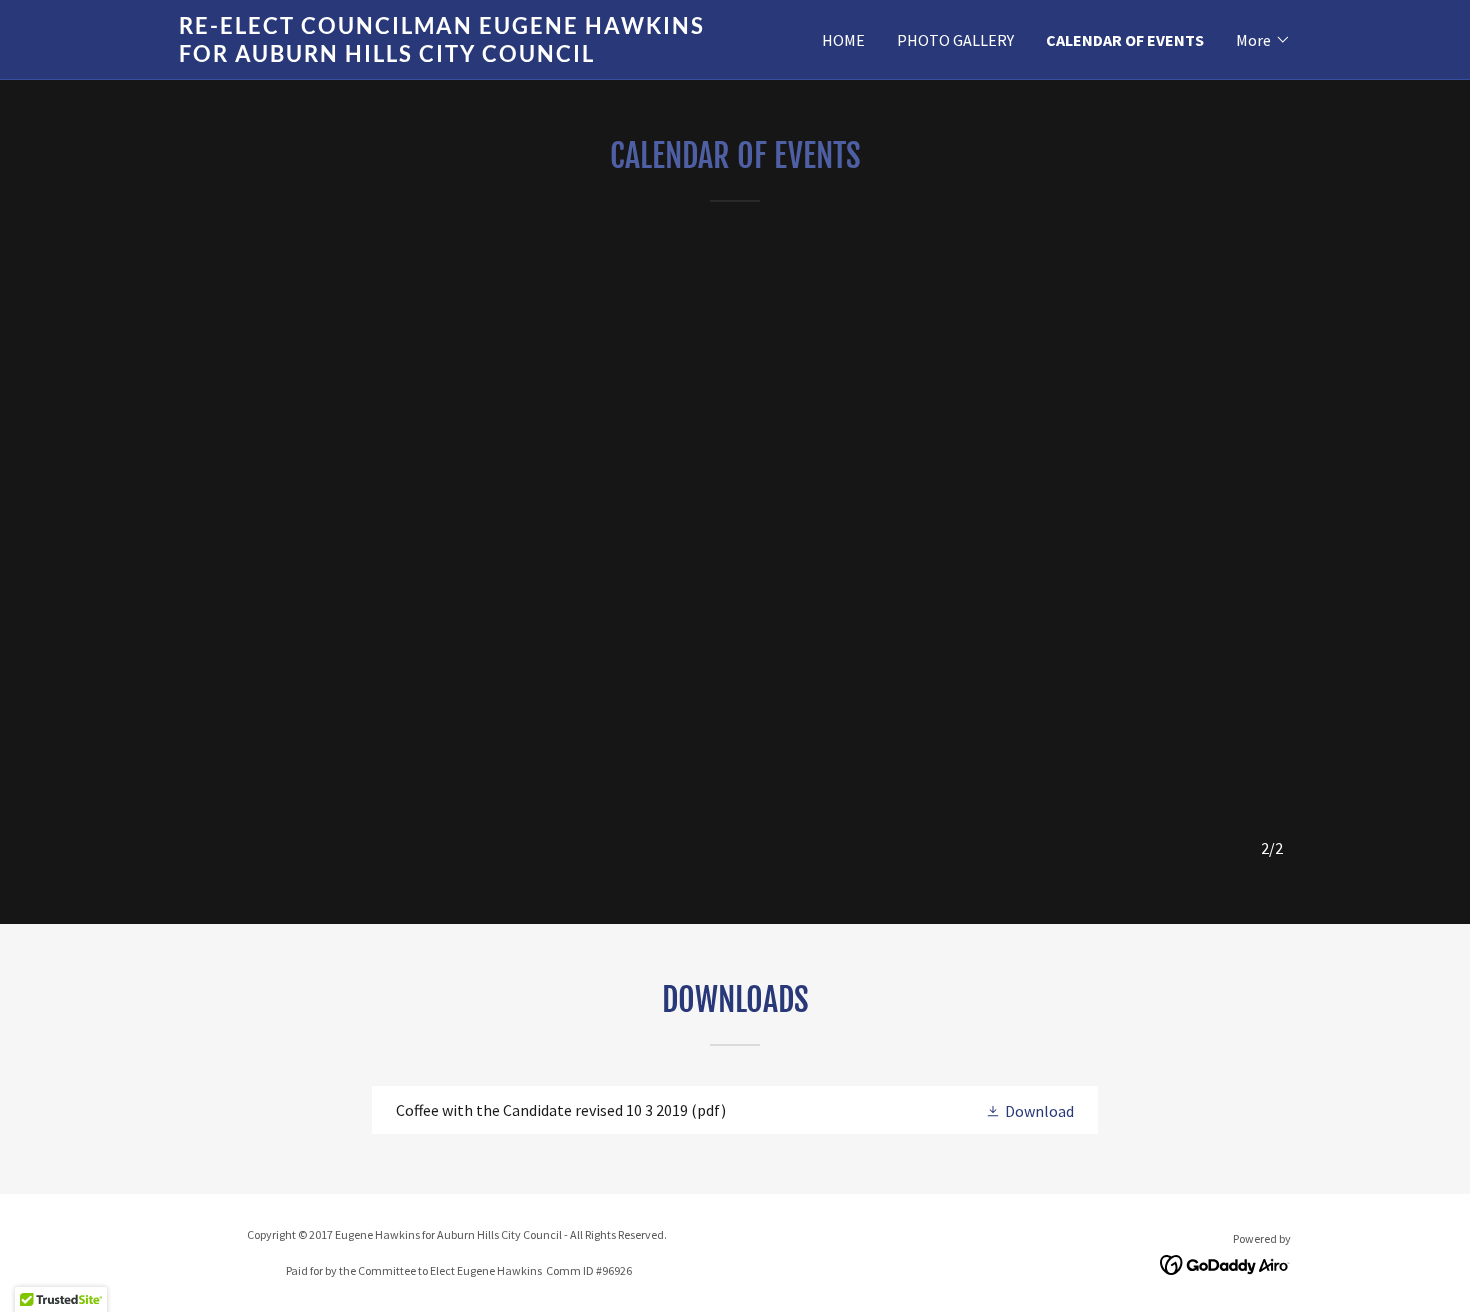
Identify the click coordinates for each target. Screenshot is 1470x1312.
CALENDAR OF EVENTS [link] (1125, 40)
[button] (1263, 40)
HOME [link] (843, 40)
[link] (457, 56)
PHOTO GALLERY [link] (955, 40)
